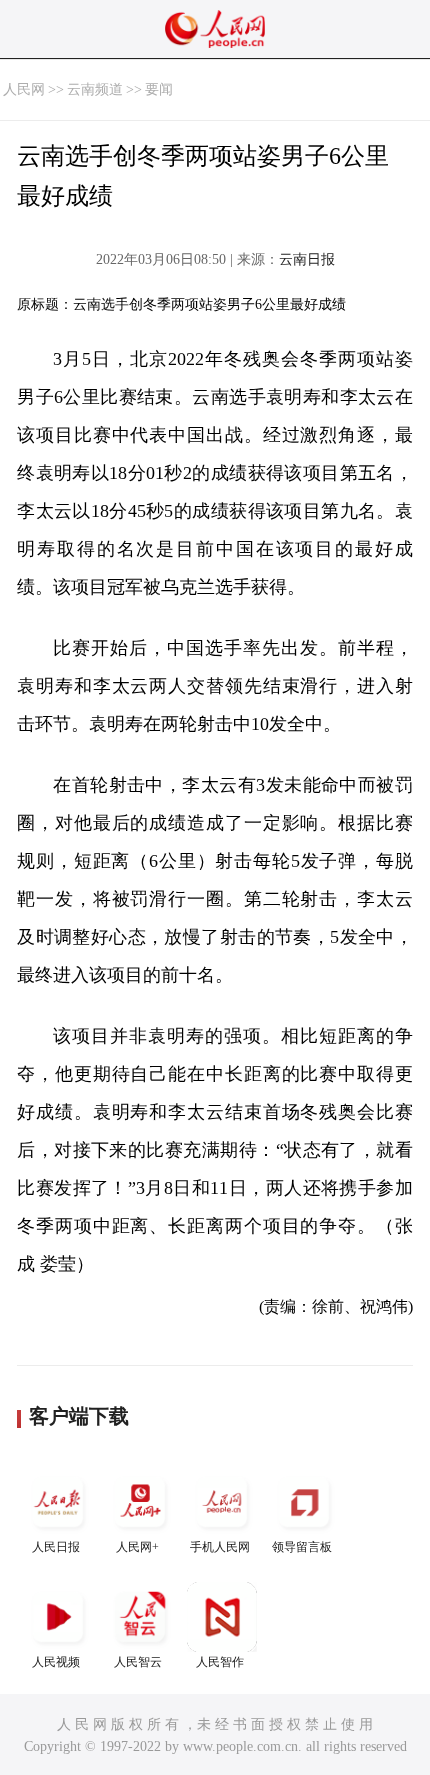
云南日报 (307, 259)
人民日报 (56, 1547)
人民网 (24, 89)
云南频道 (95, 89)
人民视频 (56, 1662)
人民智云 (138, 1662)
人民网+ (137, 1547)
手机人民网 (220, 1547)
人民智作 (220, 1662)
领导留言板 (302, 1547)
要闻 (159, 89)
